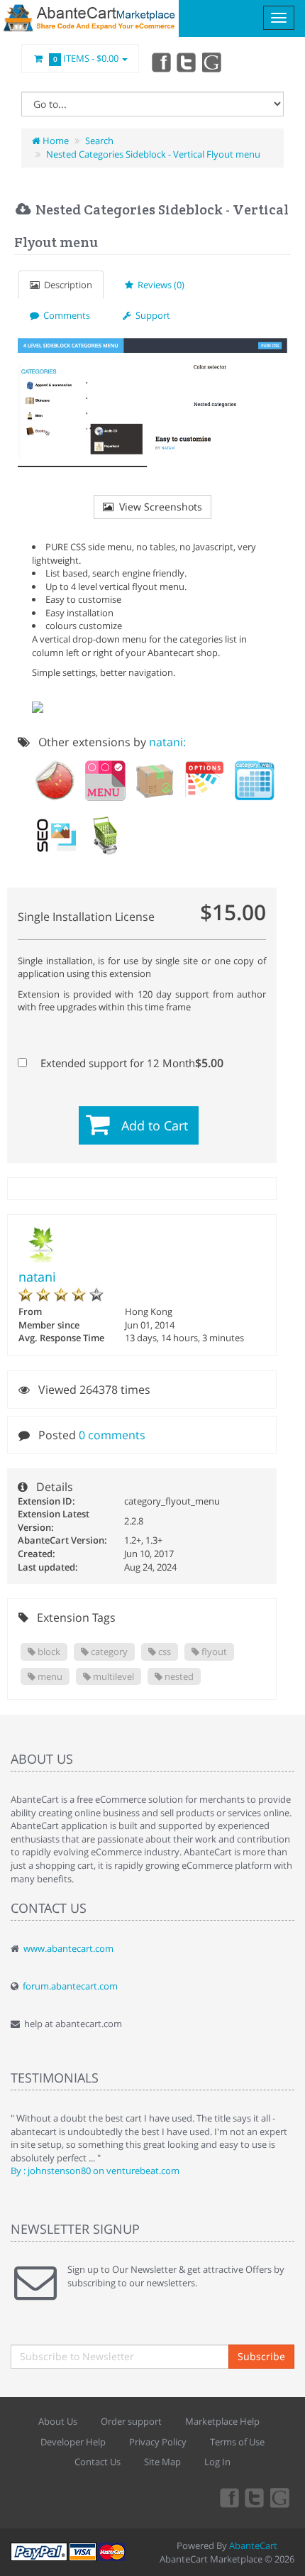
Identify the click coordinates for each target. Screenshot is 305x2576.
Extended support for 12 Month (131, 1063)
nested (178, 1676)
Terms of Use (237, 2442)
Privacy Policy (158, 2442)
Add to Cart (155, 1125)
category (108, 1652)
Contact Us (98, 2462)
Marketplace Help (222, 2421)
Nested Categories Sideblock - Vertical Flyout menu (153, 154)
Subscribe (261, 2356)
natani (37, 1277)
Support (151, 315)
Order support (131, 2421)
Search (99, 141)
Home (55, 141)
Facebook (160, 62)
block (48, 1652)
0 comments (112, 1435)
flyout (213, 1652)
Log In (217, 2462)
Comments (65, 315)
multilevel (112, 1676)
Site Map (162, 2462)
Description (66, 285)
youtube (213, 62)
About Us (58, 2421)
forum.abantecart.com (70, 1986)
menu (49, 1676)
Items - (86, 58)
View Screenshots (158, 507)
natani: (167, 742)
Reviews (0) (159, 285)
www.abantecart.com (68, 1948)
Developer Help (73, 2442)
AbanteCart (253, 2545)
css (163, 1652)
